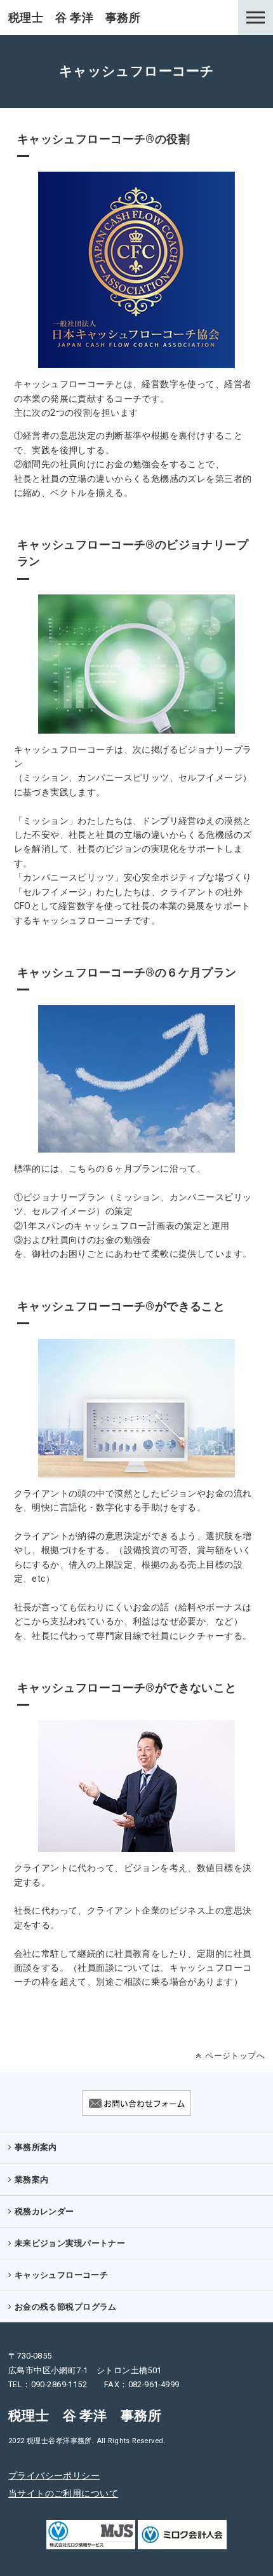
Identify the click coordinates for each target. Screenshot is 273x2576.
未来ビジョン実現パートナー (70, 2243)
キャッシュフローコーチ (62, 2275)
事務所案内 (36, 2147)
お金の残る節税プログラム (66, 2307)
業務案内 (32, 2180)
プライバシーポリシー (54, 2476)
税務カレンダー (44, 2211)
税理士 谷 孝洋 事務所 (74, 17)
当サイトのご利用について (63, 2493)
